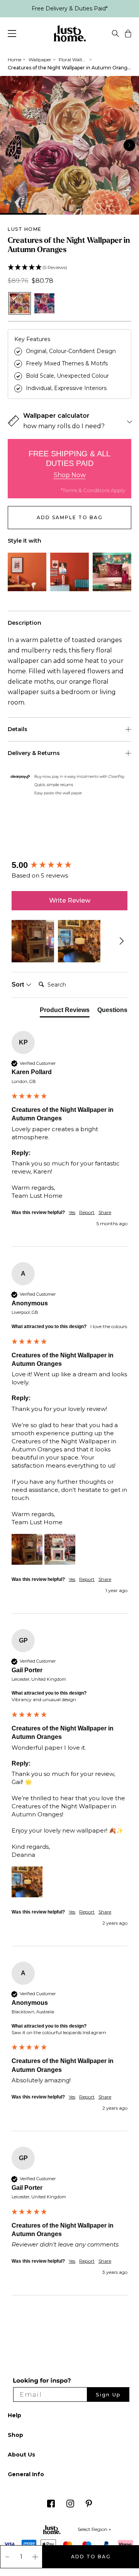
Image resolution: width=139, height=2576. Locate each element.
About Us (21, 2455)
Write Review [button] (70, 900)
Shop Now (70, 475)
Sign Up (108, 2394)
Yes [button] (72, 1212)
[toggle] (115, 35)
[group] (69, 865)
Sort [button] (19, 984)
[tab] (65, 1012)
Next (129, 145)
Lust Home (25, 229)
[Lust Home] (70, 35)
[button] (69, 268)
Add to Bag (91, 2557)
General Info (26, 2474)
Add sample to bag (70, 517)
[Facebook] (51, 2506)
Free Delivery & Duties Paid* (70, 8)
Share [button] (105, 1212)
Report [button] (87, 1212)
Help (14, 2415)
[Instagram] (70, 2506)
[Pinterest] (89, 2506)
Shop (15, 2435)
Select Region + (94, 2529)
